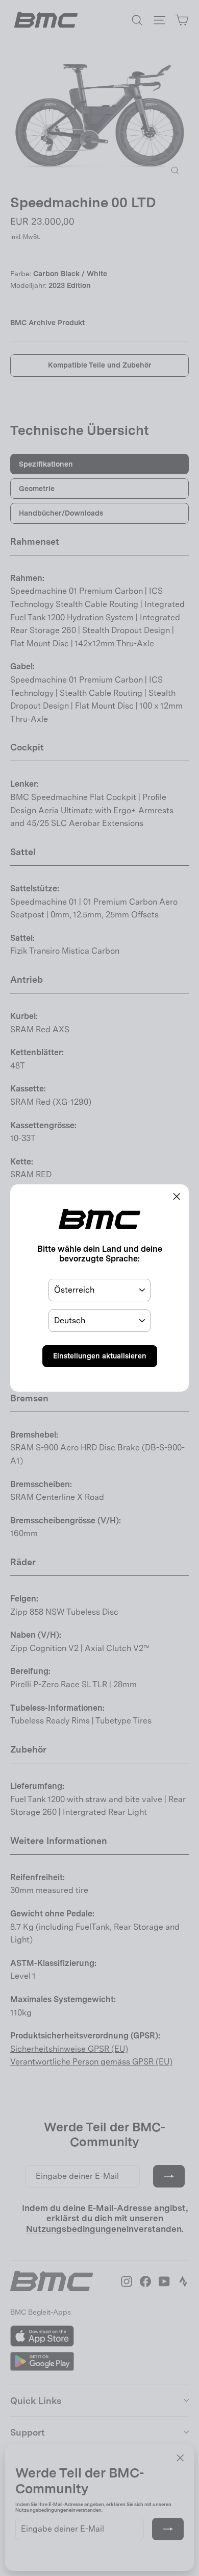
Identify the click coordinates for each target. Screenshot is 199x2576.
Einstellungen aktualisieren (100, 1356)
